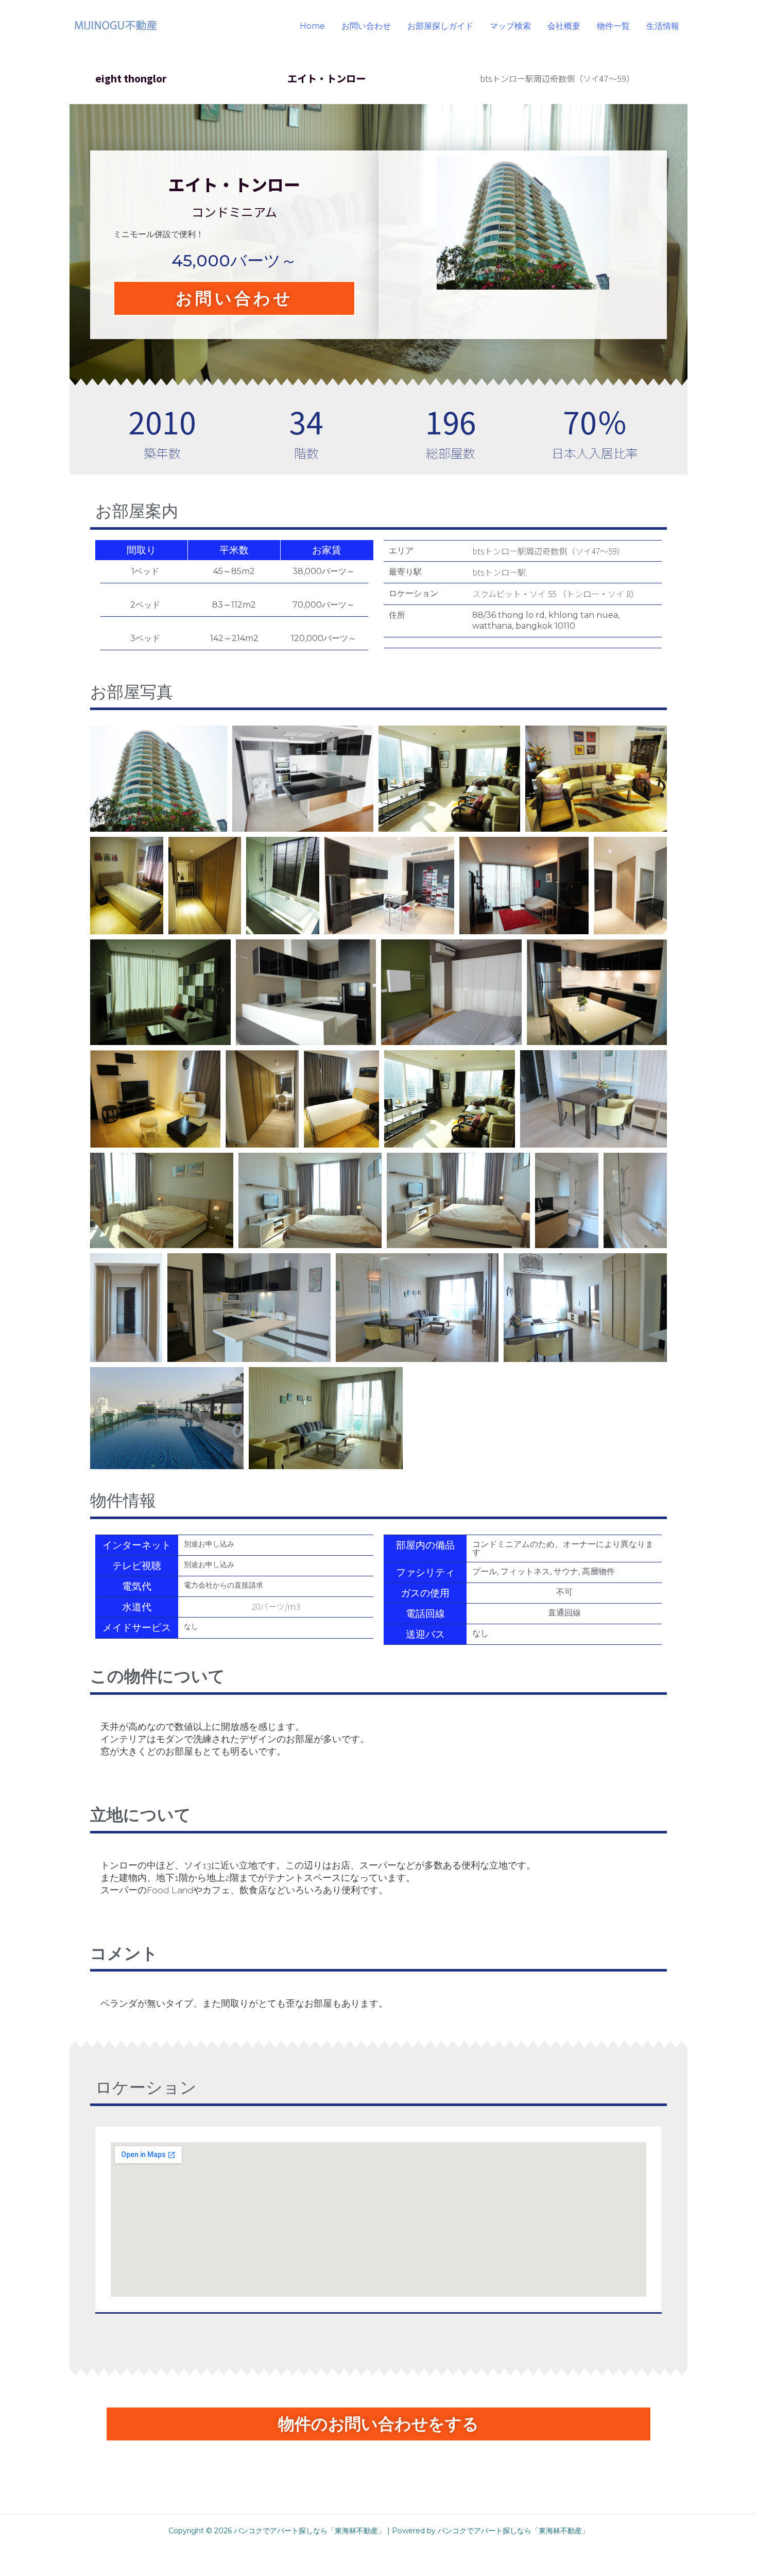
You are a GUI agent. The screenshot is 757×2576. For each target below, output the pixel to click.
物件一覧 (613, 26)
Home (312, 26)
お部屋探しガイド (440, 26)
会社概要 (564, 26)
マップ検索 (510, 26)
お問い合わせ (366, 26)
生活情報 (663, 26)
